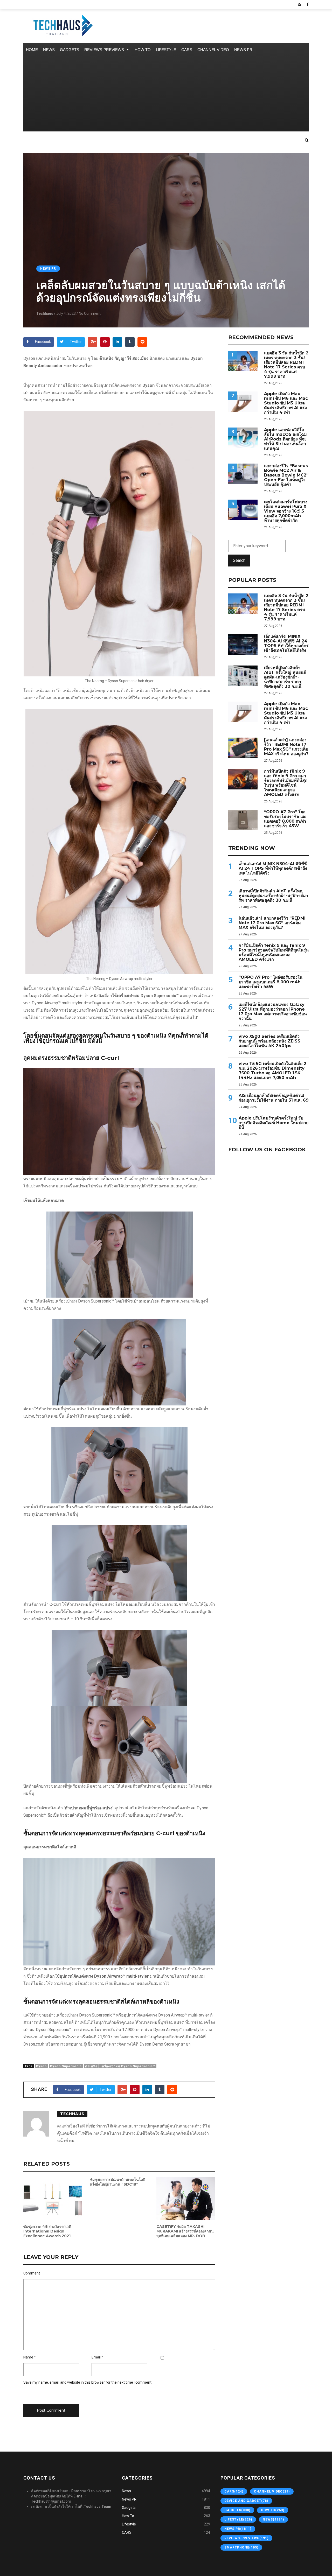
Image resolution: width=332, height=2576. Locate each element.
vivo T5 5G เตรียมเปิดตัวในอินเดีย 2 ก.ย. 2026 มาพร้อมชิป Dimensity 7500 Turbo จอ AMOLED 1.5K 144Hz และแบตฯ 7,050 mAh (272, 1071)
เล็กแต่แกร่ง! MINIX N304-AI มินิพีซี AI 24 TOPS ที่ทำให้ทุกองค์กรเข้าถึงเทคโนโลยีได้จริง (286, 643)
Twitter (76, 342)
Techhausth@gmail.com (51, 2501)
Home (32, 50)
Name (28, 2357)
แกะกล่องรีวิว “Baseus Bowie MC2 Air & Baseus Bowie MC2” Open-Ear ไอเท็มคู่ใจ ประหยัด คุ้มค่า (286, 475)
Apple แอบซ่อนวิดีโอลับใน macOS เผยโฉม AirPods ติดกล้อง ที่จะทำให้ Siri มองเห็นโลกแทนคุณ (285, 439)
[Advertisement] (166, 95)
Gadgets (70, 50)
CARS (187, 50)
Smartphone (241, 2547)
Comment (32, 2273)
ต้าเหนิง (91, 2066)
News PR (243, 50)
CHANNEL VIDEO (213, 50)
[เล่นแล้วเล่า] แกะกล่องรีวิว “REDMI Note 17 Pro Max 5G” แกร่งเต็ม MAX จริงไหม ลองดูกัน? (286, 747)
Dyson (41, 2066)
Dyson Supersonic (66, 2066)
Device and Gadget (246, 2501)
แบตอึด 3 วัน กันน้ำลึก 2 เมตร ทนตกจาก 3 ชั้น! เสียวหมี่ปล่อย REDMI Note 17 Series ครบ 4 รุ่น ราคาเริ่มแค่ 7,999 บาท (286, 365)
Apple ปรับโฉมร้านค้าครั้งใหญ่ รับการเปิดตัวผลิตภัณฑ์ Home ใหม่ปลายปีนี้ (274, 1123)
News (49, 50)
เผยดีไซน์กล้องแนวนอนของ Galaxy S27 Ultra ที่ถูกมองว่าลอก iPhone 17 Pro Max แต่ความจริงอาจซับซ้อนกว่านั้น (273, 1012)
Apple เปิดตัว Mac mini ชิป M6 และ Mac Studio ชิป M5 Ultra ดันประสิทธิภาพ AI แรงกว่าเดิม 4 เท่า (286, 403)
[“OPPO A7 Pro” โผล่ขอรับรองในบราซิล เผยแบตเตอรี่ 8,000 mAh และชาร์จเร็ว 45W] (243, 820)
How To (143, 50)
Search (239, 560)
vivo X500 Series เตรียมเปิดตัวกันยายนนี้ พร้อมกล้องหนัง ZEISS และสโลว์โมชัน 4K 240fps (269, 1041)
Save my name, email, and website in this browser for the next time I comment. (88, 2382)
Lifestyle (166, 50)
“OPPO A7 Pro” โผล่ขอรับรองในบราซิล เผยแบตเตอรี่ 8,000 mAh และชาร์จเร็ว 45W (285, 819)
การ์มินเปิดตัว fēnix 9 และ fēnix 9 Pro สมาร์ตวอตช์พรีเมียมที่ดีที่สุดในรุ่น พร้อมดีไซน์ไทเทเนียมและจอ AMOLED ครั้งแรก (286, 783)
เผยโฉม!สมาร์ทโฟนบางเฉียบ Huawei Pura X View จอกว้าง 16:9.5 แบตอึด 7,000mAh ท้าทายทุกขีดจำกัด (286, 511)
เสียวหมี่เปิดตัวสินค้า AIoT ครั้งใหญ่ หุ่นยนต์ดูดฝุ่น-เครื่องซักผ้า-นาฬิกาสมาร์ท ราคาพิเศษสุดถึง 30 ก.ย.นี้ (285, 677)
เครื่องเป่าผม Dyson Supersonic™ (128, 2066)
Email (96, 2357)
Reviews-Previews (104, 50)
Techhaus (45, 313)
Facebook (43, 342)
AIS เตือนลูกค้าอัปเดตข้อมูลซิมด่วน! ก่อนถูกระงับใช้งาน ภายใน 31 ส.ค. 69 (274, 1098)
